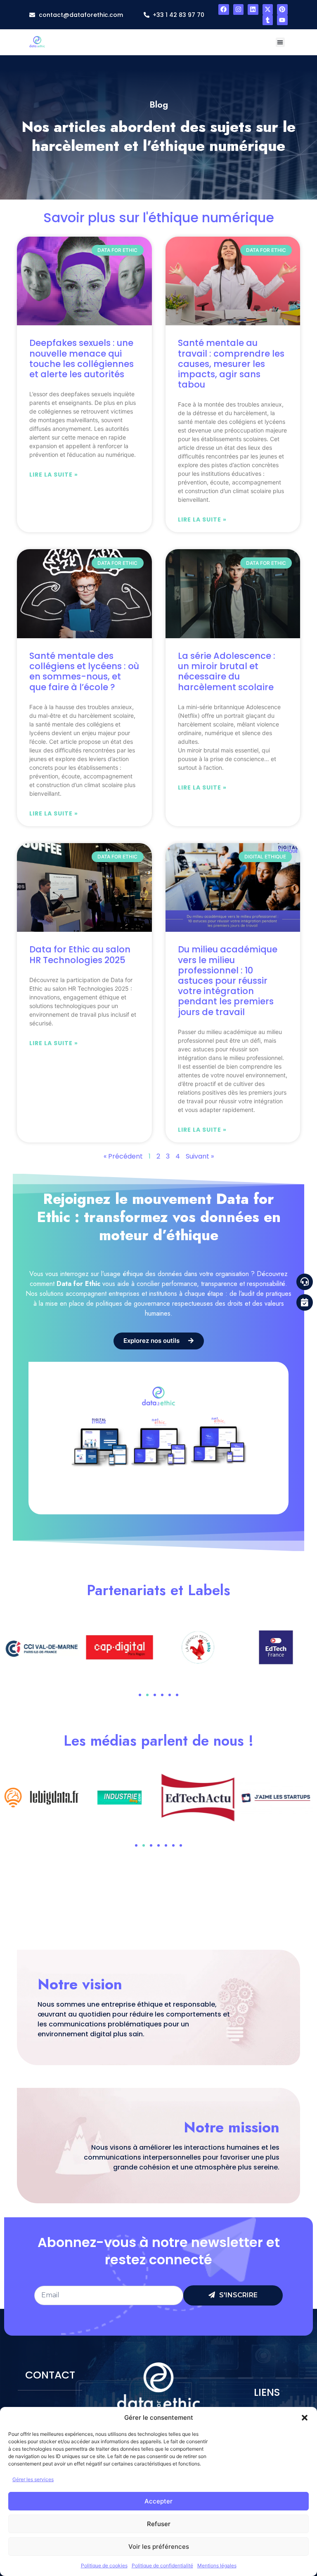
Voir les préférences (159, 2547)
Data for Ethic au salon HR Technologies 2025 (80, 954)
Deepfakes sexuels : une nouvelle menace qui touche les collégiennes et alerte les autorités (82, 358)
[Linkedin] (253, 9)
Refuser (159, 2524)
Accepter (158, 2501)
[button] (305, 2418)
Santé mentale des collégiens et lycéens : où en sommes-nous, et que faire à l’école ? (84, 671)
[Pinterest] (282, 9)
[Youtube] (282, 20)
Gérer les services (33, 2479)
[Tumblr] (268, 20)
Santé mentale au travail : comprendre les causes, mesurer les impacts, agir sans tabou (231, 364)
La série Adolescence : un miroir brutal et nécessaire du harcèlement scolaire (227, 671)
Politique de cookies (104, 2565)
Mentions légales (217, 2565)
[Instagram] (239, 9)
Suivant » (200, 1156)
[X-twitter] (268, 9)
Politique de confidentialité (162, 2565)
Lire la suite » (54, 475)
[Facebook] (224, 9)
